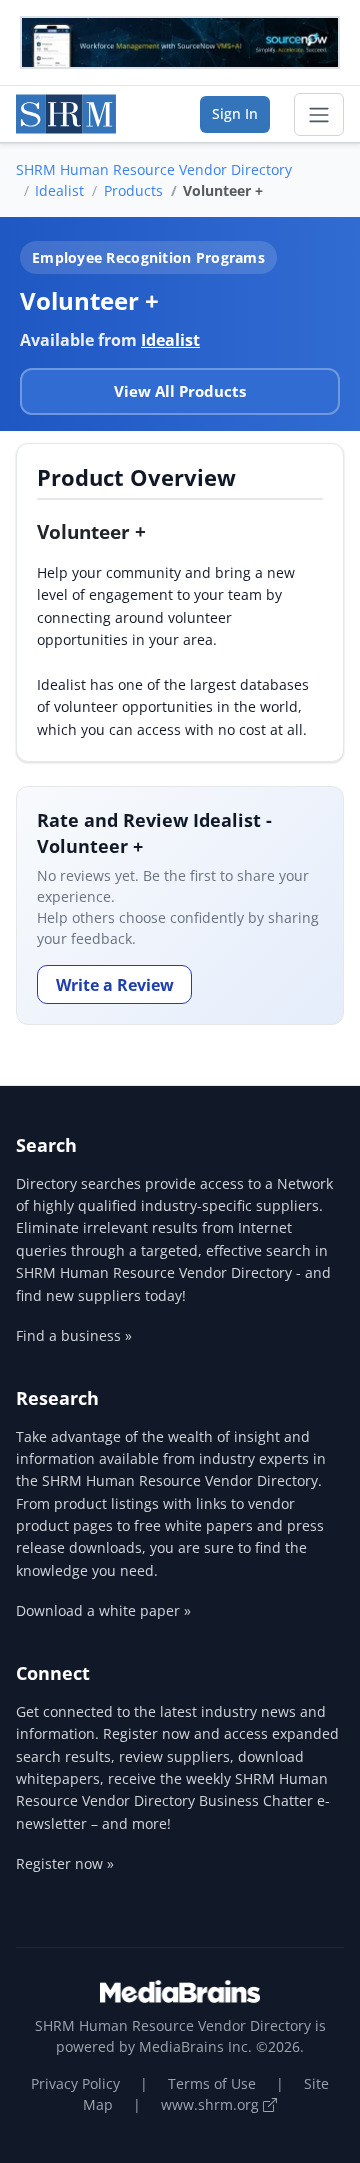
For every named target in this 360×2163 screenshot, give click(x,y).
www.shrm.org (212, 2104)
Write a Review (115, 985)
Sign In (235, 113)
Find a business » (74, 1335)
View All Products (180, 391)
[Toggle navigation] (319, 115)
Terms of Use (212, 2083)
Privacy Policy (75, 2083)
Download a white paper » (103, 1610)
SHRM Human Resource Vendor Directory (154, 169)
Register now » (65, 1863)
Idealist (59, 190)
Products (133, 190)
